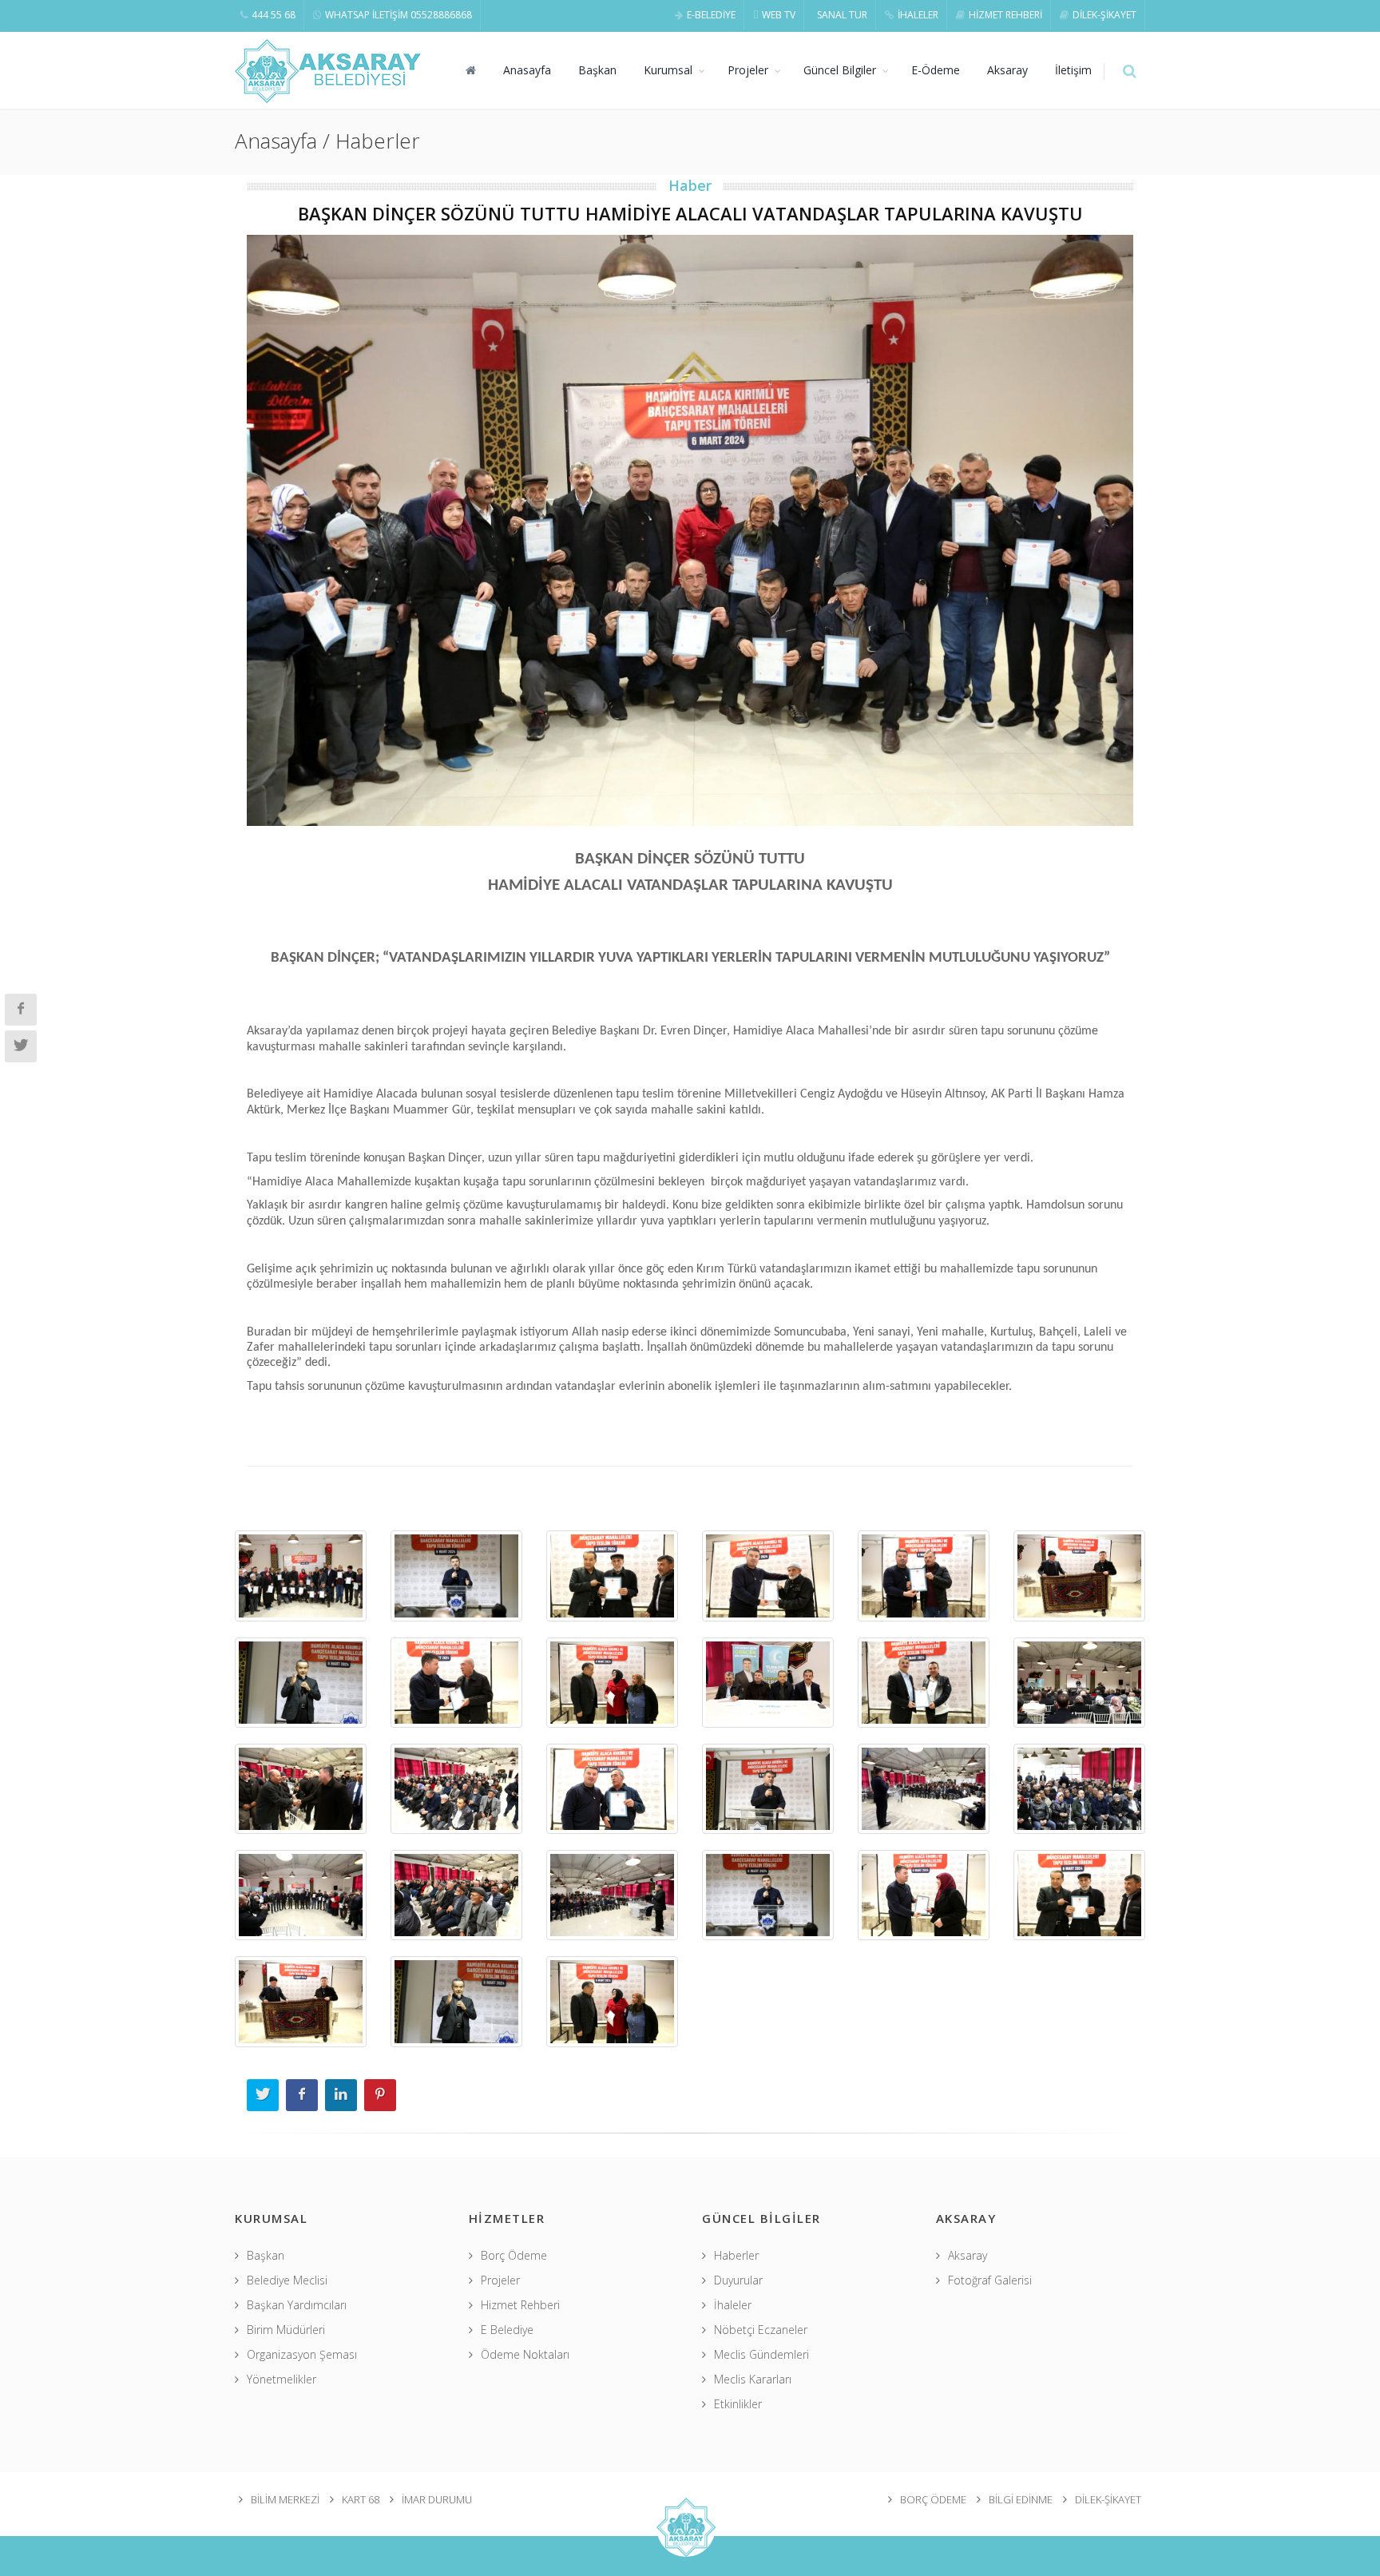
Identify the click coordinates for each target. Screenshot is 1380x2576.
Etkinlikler (738, 2404)
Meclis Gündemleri (761, 2354)
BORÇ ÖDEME (933, 2499)
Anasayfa (527, 70)
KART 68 (361, 2499)
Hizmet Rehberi (520, 2305)
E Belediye (507, 2330)
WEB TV (779, 15)
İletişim (1073, 70)
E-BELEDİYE (711, 15)
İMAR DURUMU (437, 2499)
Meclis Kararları (753, 2379)
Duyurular (738, 2280)
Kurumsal (668, 70)
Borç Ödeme (514, 2255)
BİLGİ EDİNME (1021, 2499)
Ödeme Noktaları (525, 2354)
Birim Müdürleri (286, 2330)
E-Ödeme (936, 70)
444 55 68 (274, 15)
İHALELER (918, 15)
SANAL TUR (842, 15)
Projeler (748, 70)
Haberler (736, 2255)
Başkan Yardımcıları (297, 2305)
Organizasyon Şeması (302, 2354)
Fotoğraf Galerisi (990, 2280)
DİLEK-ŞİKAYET (1104, 15)
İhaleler (733, 2305)
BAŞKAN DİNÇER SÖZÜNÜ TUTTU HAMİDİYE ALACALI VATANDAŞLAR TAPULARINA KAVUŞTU (690, 213)
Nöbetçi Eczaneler (761, 2330)
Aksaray (1007, 70)
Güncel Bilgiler (840, 70)
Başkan (597, 70)
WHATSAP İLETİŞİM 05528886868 (399, 15)
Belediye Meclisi (287, 2280)
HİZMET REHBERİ (1005, 15)
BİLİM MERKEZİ (285, 2499)
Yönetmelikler (282, 2379)
